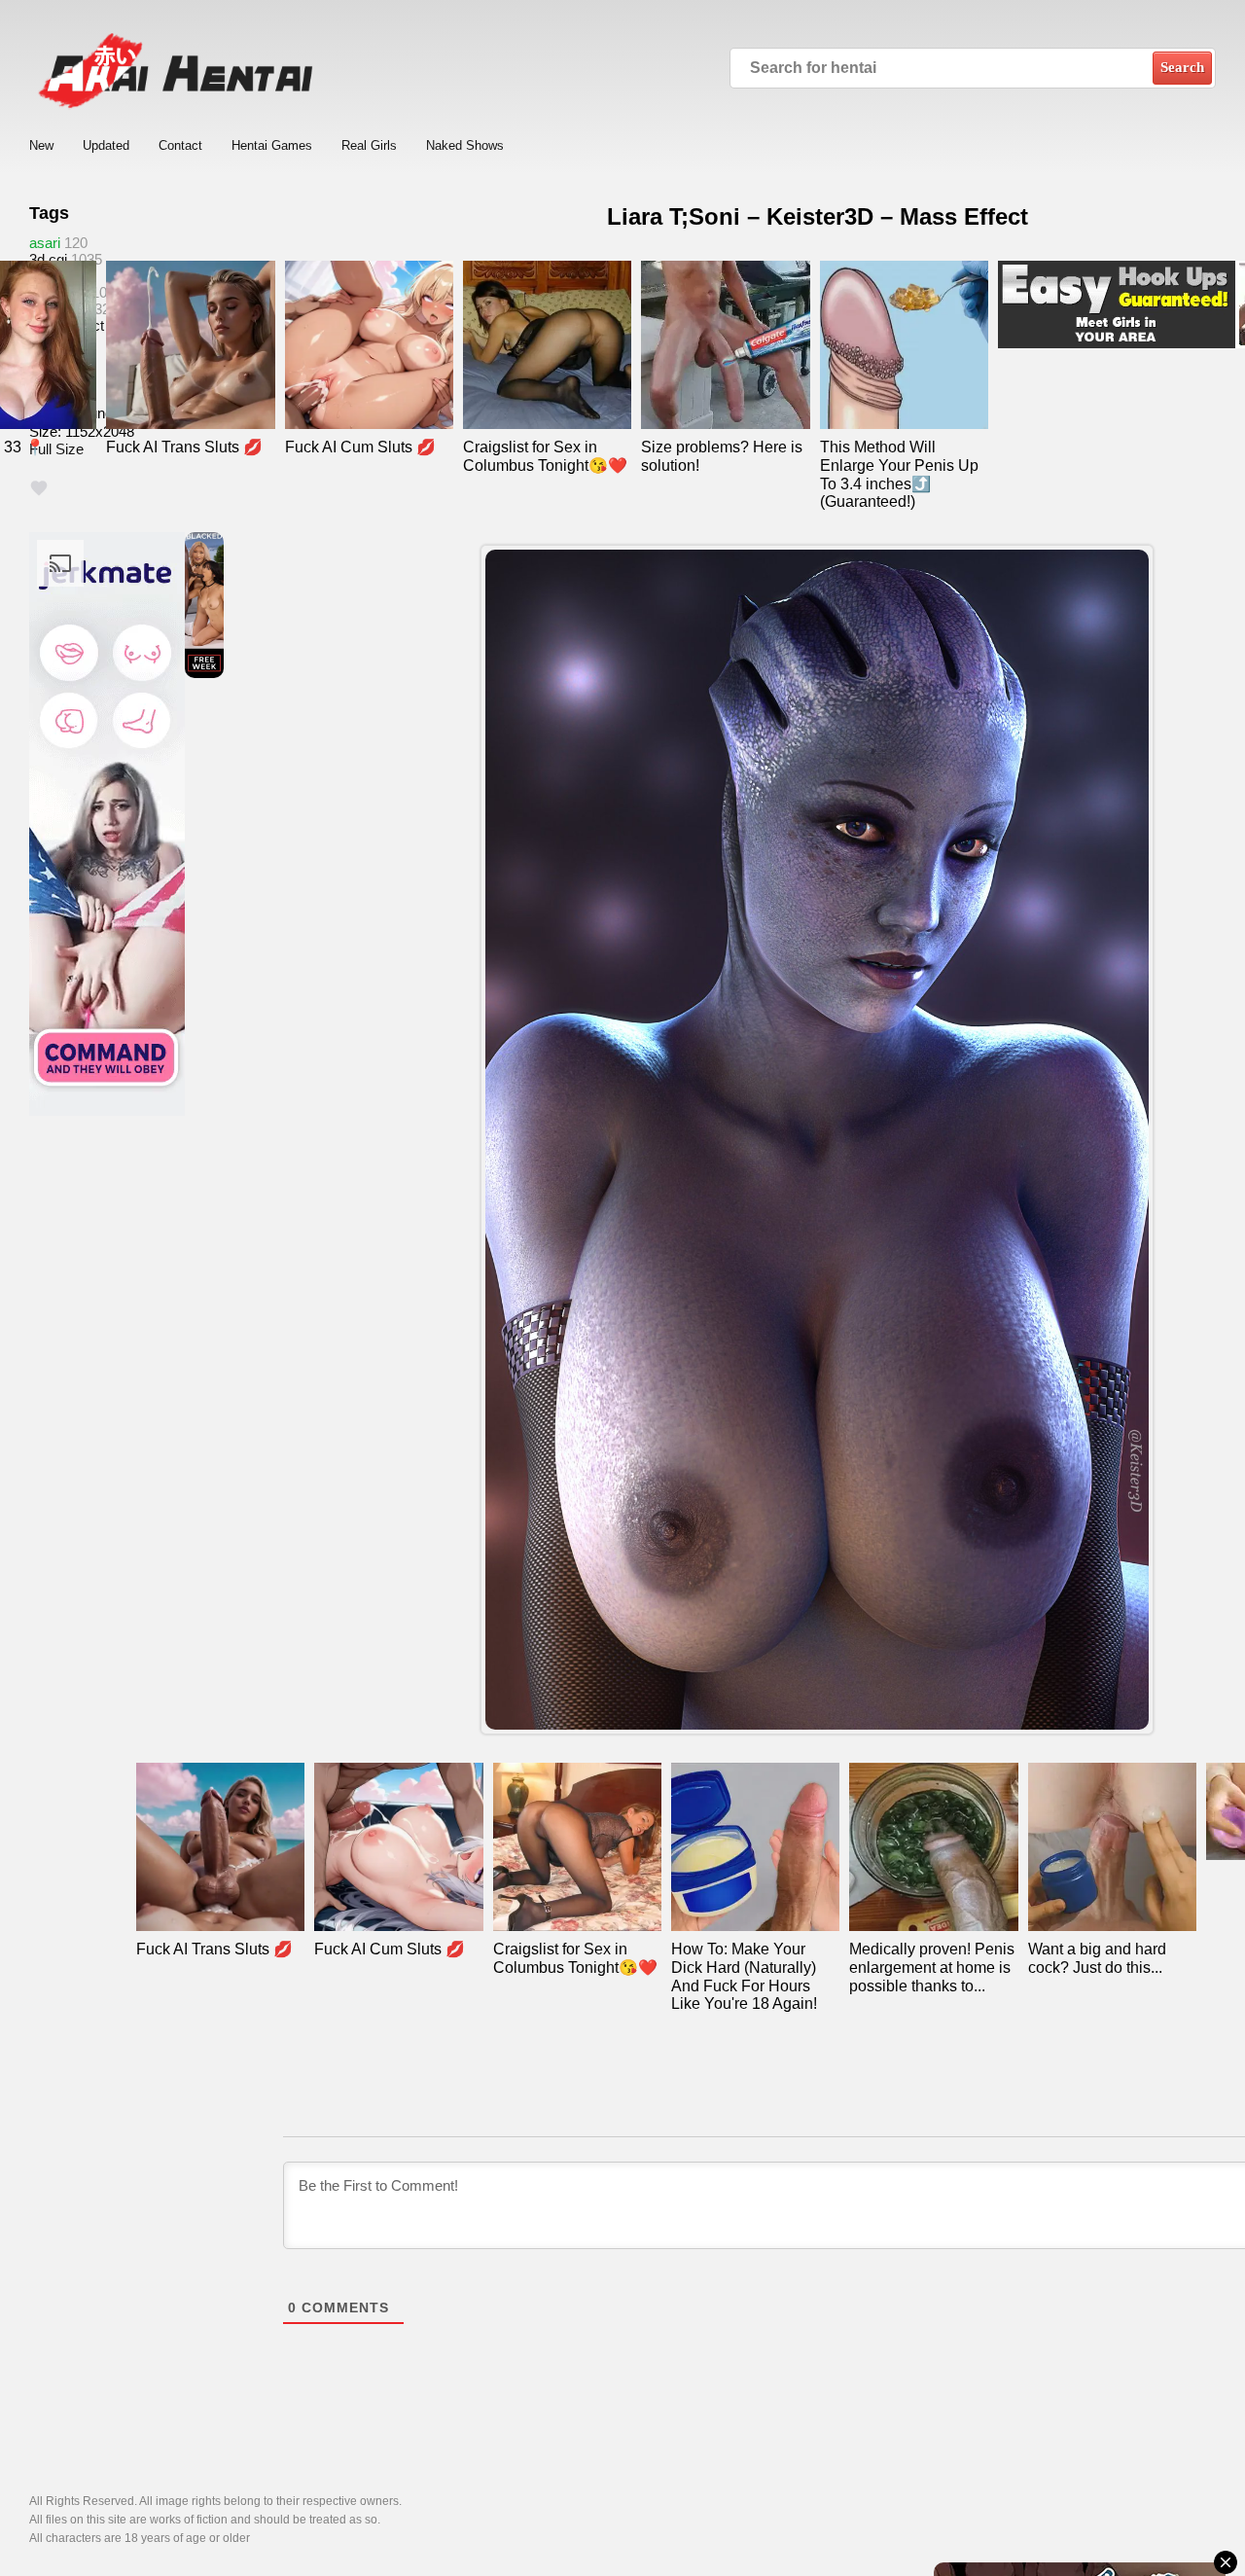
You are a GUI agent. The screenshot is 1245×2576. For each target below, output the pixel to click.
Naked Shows (465, 145)
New (41, 145)
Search (1182, 67)
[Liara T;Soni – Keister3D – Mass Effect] (817, 1139)
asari (45, 243)
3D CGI (48, 259)
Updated (106, 145)
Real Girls (369, 145)
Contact (180, 145)
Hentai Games (272, 145)
